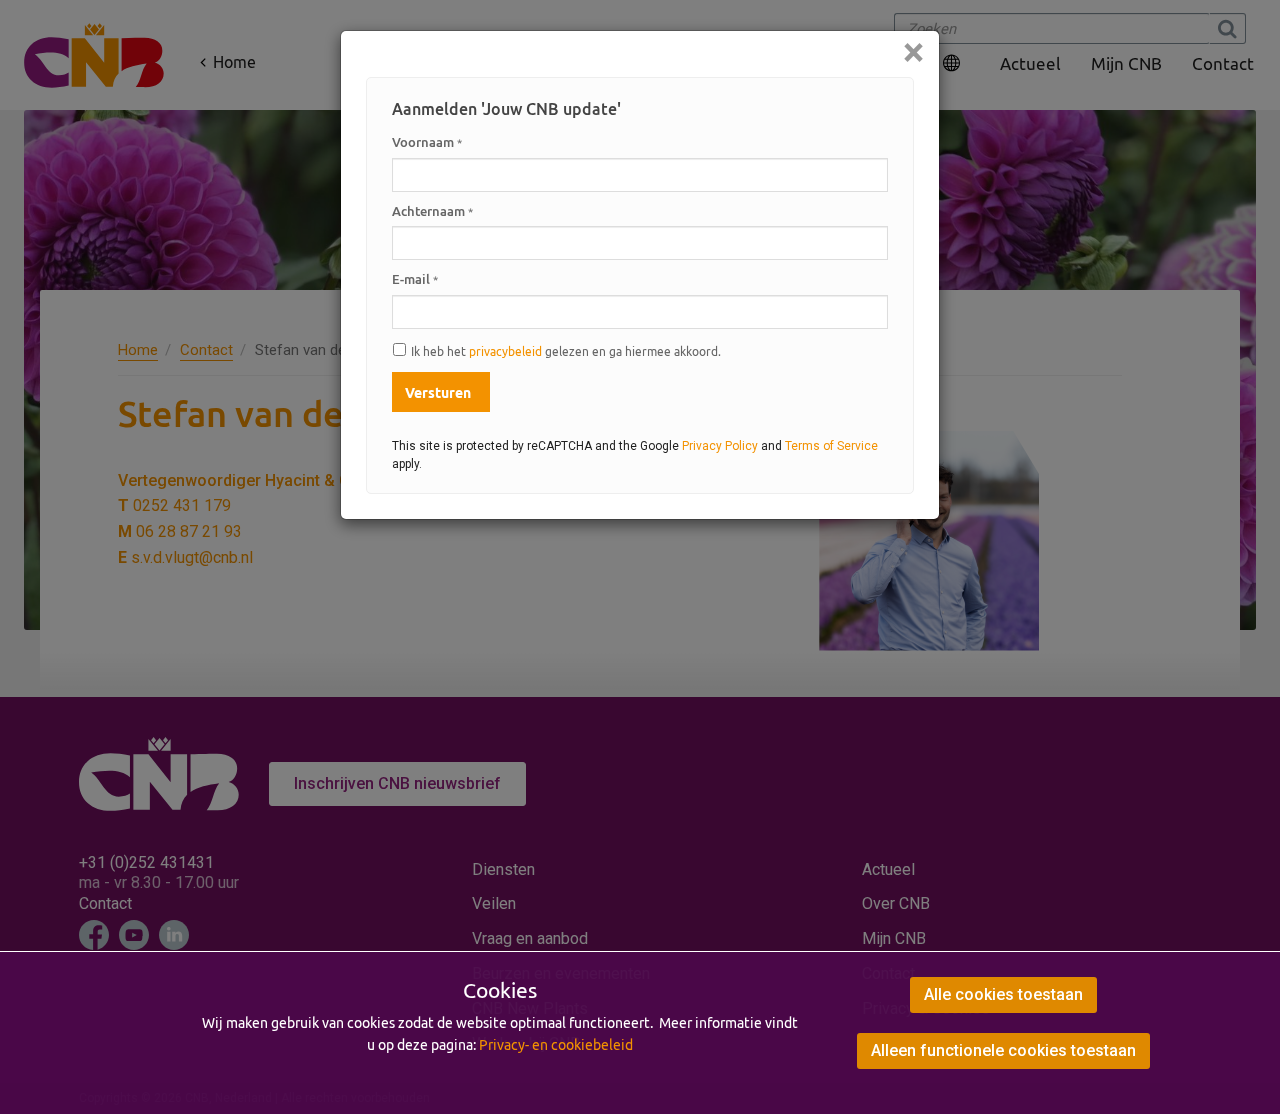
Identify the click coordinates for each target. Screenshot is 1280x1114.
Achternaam (432, 211)
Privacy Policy (720, 446)
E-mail (415, 279)
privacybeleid (505, 351)
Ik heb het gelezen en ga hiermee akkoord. (566, 351)
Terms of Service (831, 446)
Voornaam (427, 142)
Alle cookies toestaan (1003, 994)
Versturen (438, 393)
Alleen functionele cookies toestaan (1003, 1050)
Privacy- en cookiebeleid (556, 1045)
